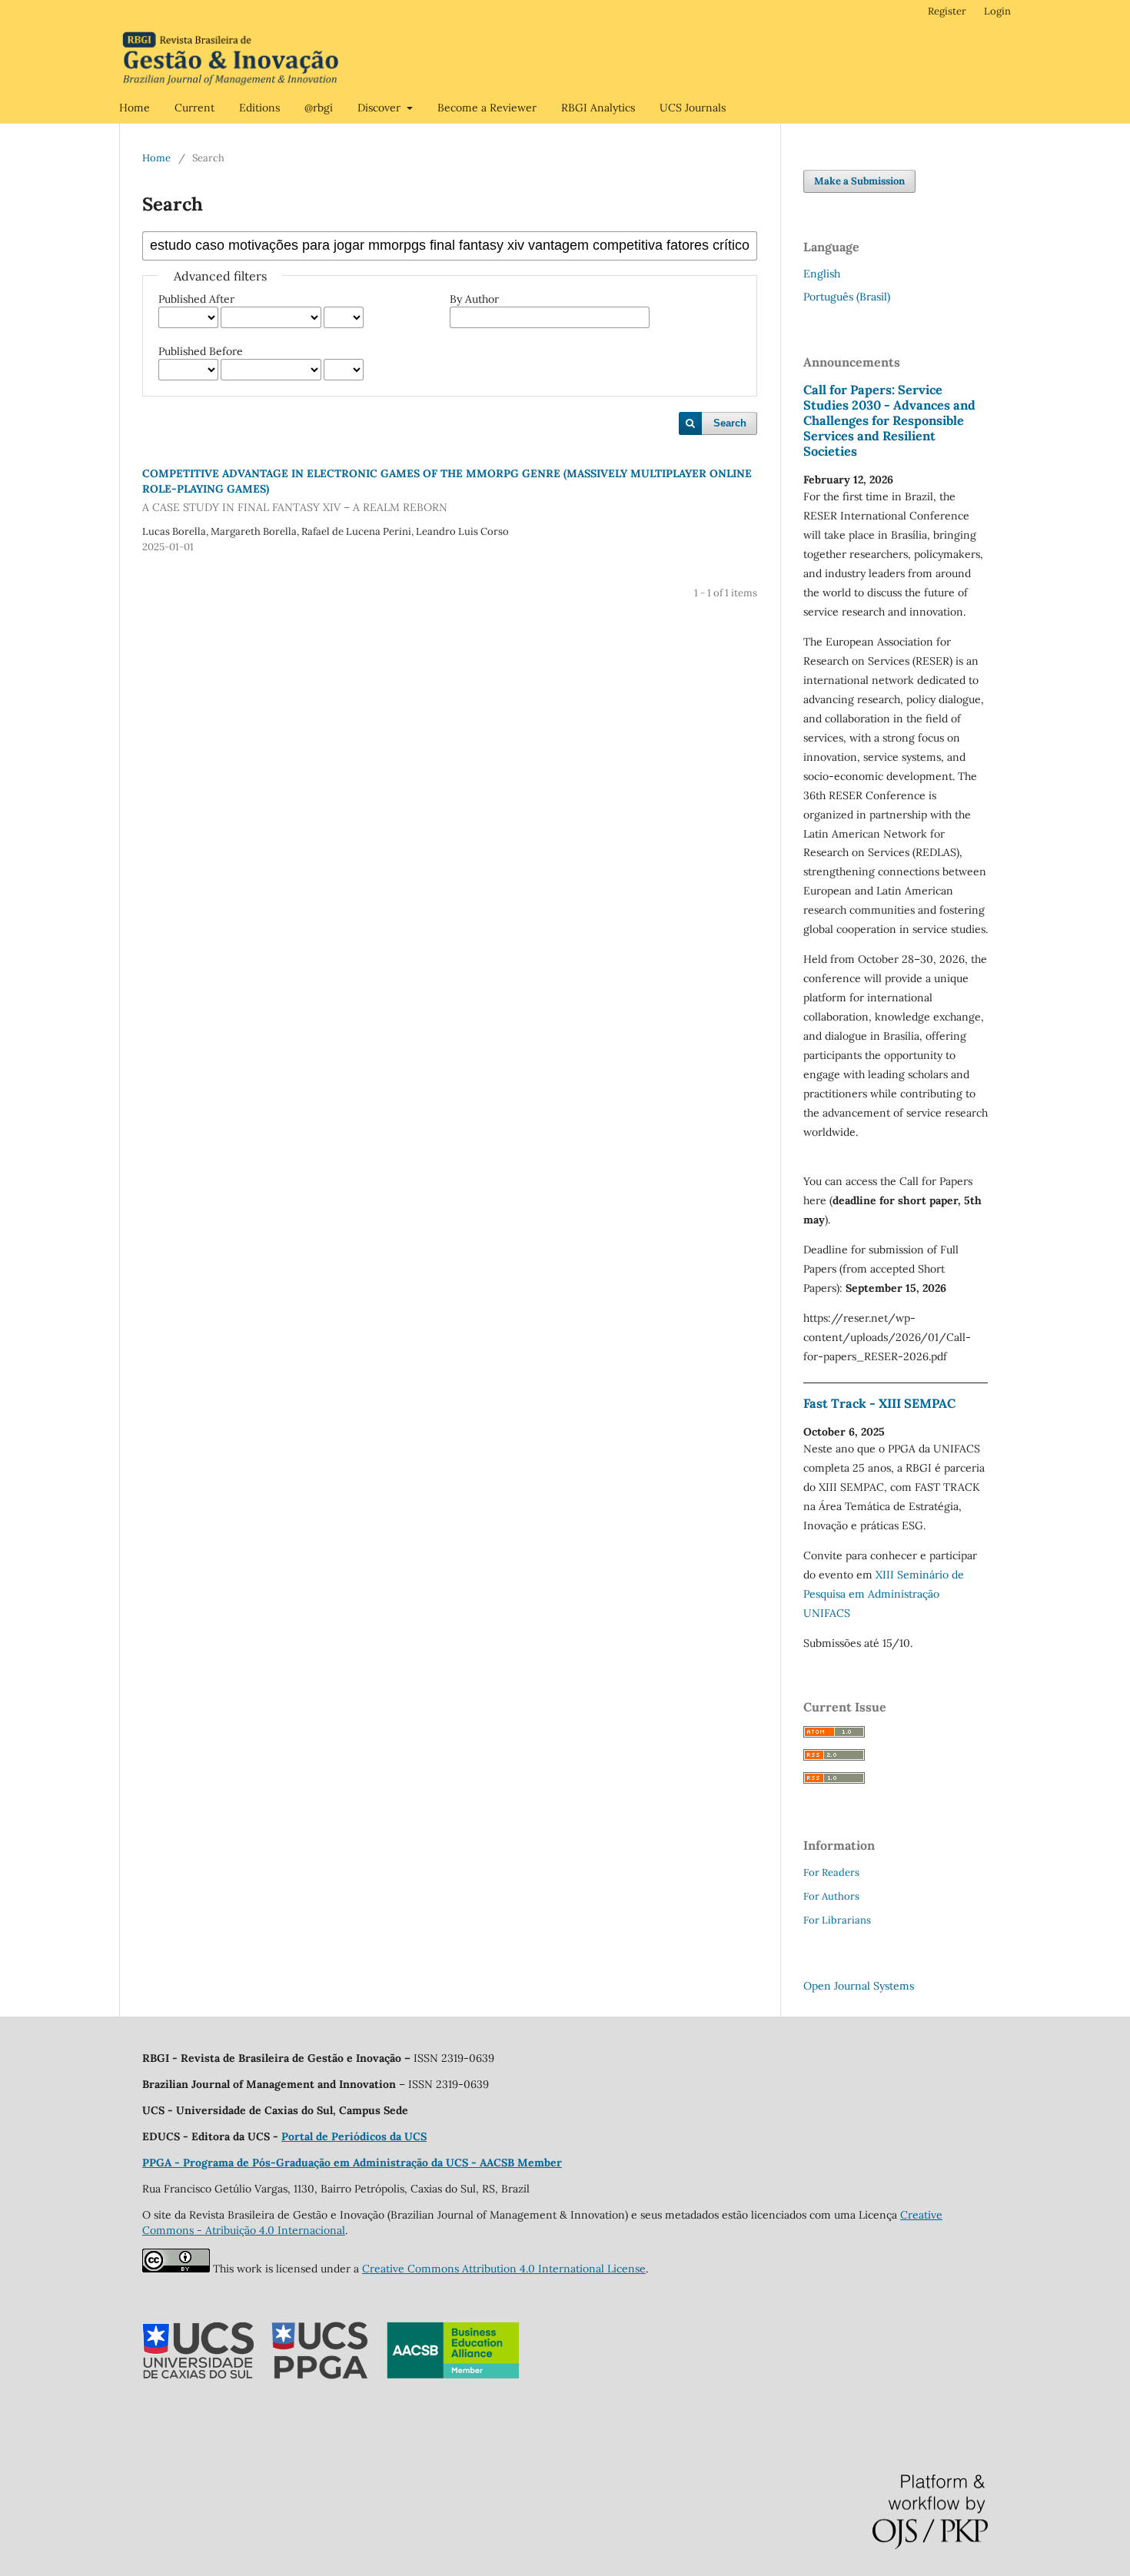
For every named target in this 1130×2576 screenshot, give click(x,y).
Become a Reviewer (487, 108)
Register (947, 11)
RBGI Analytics (598, 108)
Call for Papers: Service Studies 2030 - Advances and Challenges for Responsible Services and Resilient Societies (889, 420)
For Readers (831, 1872)
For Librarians (837, 1920)
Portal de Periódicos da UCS (354, 2136)
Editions (259, 108)
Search (730, 423)
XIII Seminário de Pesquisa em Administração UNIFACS (884, 1594)
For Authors (831, 1896)
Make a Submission (859, 181)
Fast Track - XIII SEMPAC (879, 1403)
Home (135, 108)
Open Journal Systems (859, 1986)
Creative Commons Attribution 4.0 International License (504, 2269)
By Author (474, 299)
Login (997, 11)
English (822, 274)
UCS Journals (693, 108)
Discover (381, 108)
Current (194, 108)
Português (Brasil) (847, 297)
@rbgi (319, 108)
